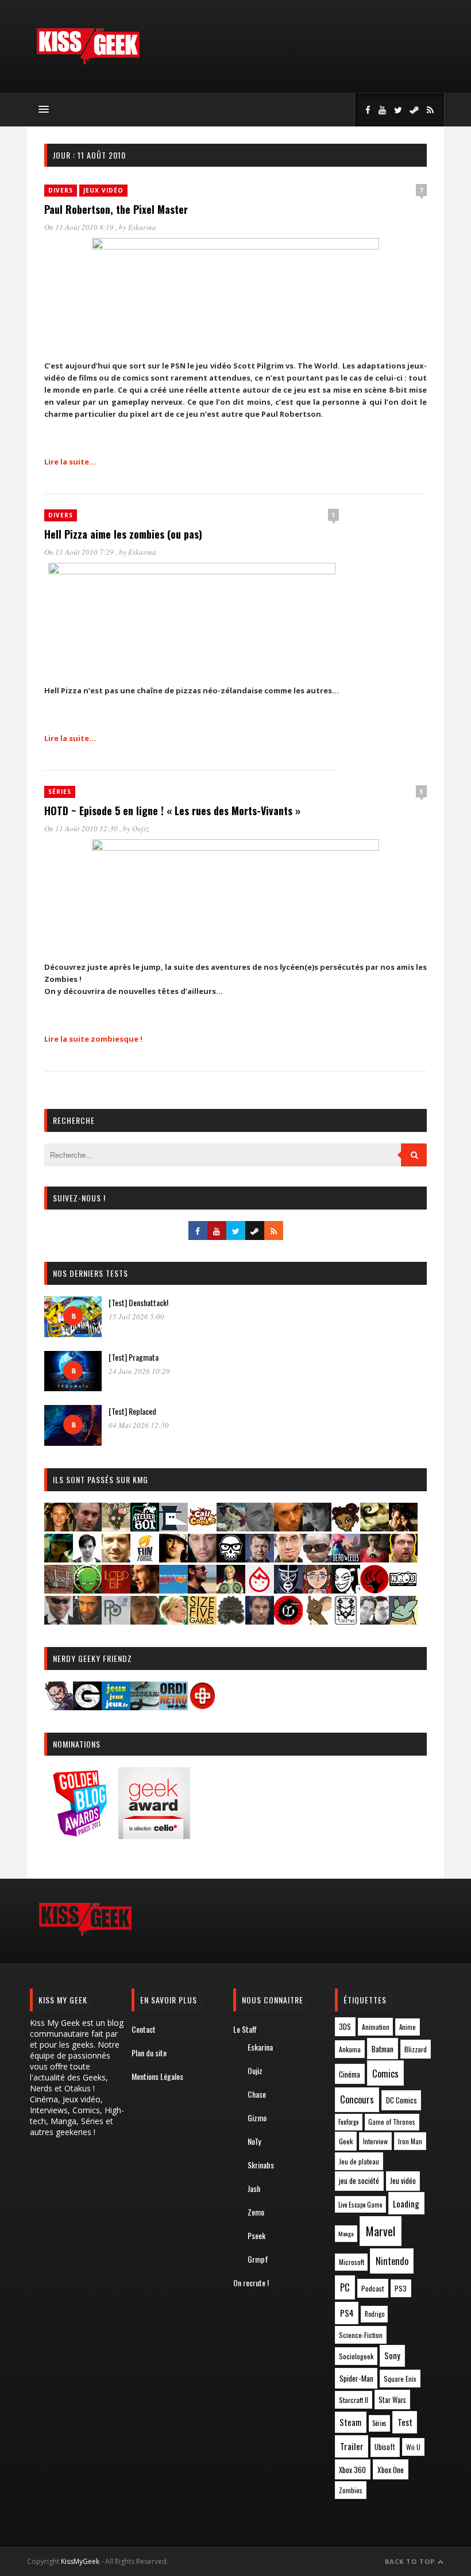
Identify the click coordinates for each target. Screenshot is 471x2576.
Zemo (256, 2212)
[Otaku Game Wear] (202, 1707)
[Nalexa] (317, 1590)
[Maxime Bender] (202, 1590)
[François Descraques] (87, 1559)
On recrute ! (251, 2283)
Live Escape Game (360, 2205)
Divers (61, 190)
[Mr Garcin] (288, 1590)
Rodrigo (375, 2314)
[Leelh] (59, 1590)
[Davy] (288, 1528)
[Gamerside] (87, 1707)
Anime (408, 2027)
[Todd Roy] (260, 1621)
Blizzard (416, 2049)
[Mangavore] (173, 1590)
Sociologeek (356, 2356)
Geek (346, 2141)
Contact (144, 2029)
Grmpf (258, 2259)
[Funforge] (145, 1559)
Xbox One (391, 2470)
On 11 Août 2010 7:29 (80, 552)
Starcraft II (354, 2400)
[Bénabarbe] (173, 1528)
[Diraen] (346, 1528)
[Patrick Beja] (87, 1621)
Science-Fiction (361, 2335)
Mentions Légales (157, 2076)
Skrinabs (261, 2165)
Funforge (348, 2122)
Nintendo (392, 2261)
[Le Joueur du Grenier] (403, 1559)
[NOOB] (403, 1590)
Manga (346, 2233)
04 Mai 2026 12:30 (139, 1425)
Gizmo (257, 2118)
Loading (406, 2203)
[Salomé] (173, 1621)
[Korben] (317, 1559)
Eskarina (142, 227)
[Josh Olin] (288, 1559)
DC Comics (401, 2100)
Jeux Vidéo (103, 190)
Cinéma (350, 2074)
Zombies (351, 2490)
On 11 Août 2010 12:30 (82, 828)
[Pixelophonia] (116, 1621)
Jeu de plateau (359, 2161)
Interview (375, 2141)
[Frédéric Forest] (116, 1559)
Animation (376, 2027)
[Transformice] (317, 1621)
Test (405, 2422)
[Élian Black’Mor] (375, 1528)
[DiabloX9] (317, 1528)
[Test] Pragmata (134, 1357)
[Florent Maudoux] (59, 1559)
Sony (392, 2356)
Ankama (350, 2049)
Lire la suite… (70, 462)
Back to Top (411, 2561)
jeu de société (359, 2181)
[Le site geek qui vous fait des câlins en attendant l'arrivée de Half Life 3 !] (88, 62)
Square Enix (400, 2379)
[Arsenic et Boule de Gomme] (116, 1528)
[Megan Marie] (231, 1590)
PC (345, 2287)
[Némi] (346, 1590)
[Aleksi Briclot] (59, 1528)
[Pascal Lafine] (59, 1621)
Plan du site (149, 2053)
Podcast (373, 2288)
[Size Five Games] (202, 1621)
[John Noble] (260, 1559)
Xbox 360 (352, 2470)
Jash (254, 2188)
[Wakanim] (375, 1621)
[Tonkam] (288, 1621)
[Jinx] (231, 1559)
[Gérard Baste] (173, 1559)
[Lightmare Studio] (87, 1590)
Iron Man (410, 2141)
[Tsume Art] (346, 1621)
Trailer (352, 2446)
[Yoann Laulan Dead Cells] (346, 1559)
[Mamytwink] (145, 1590)
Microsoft (352, 2262)
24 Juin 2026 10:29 (139, 1371)
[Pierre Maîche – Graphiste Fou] (59, 1707)
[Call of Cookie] (202, 1528)
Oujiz (140, 828)
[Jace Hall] (202, 1559)
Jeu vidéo (403, 2181)
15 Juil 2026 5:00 (136, 1316)
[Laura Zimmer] (375, 1559)
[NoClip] (375, 1590)
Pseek (256, 2235)
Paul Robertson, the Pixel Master (116, 209)
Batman (383, 2049)
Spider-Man (356, 2378)
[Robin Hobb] (145, 1621)
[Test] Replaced (132, 1411)
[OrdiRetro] (173, 1707)
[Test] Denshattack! (138, 1302)
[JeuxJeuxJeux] (116, 1707)
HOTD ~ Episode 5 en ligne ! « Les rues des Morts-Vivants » (172, 811)
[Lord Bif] (116, 1590)
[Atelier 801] (145, 1528)
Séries (60, 792)
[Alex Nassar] (87, 1528)
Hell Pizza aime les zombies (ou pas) (123, 534)
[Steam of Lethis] (231, 1621)
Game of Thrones (392, 2122)
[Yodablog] (403, 1621)
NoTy (254, 2141)
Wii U (413, 2447)
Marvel (381, 2231)
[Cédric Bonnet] (260, 1528)
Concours (357, 2099)
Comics (385, 2073)
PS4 (347, 2313)
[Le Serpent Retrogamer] (145, 1707)
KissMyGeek (80, 2561)
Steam (350, 2422)
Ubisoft (385, 2447)
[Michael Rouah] (260, 1590)
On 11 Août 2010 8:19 (80, 227)
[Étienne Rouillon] (403, 1528)
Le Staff (245, 2029)
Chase (257, 2094)
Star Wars (392, 2400)
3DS (345, 2027)
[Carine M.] (231, 1528)
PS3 (401, 2288)
